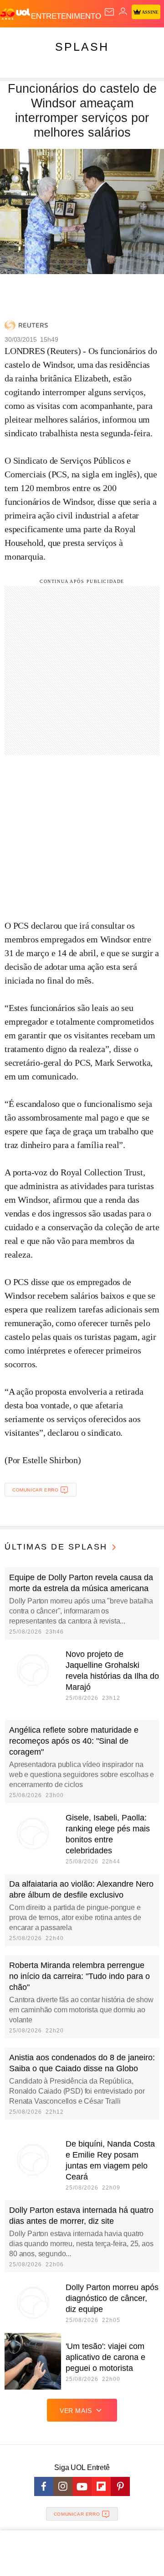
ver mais (76, 2411)
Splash (82, 47)
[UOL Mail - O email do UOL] (109, 12)
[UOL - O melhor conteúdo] (15, 14)
